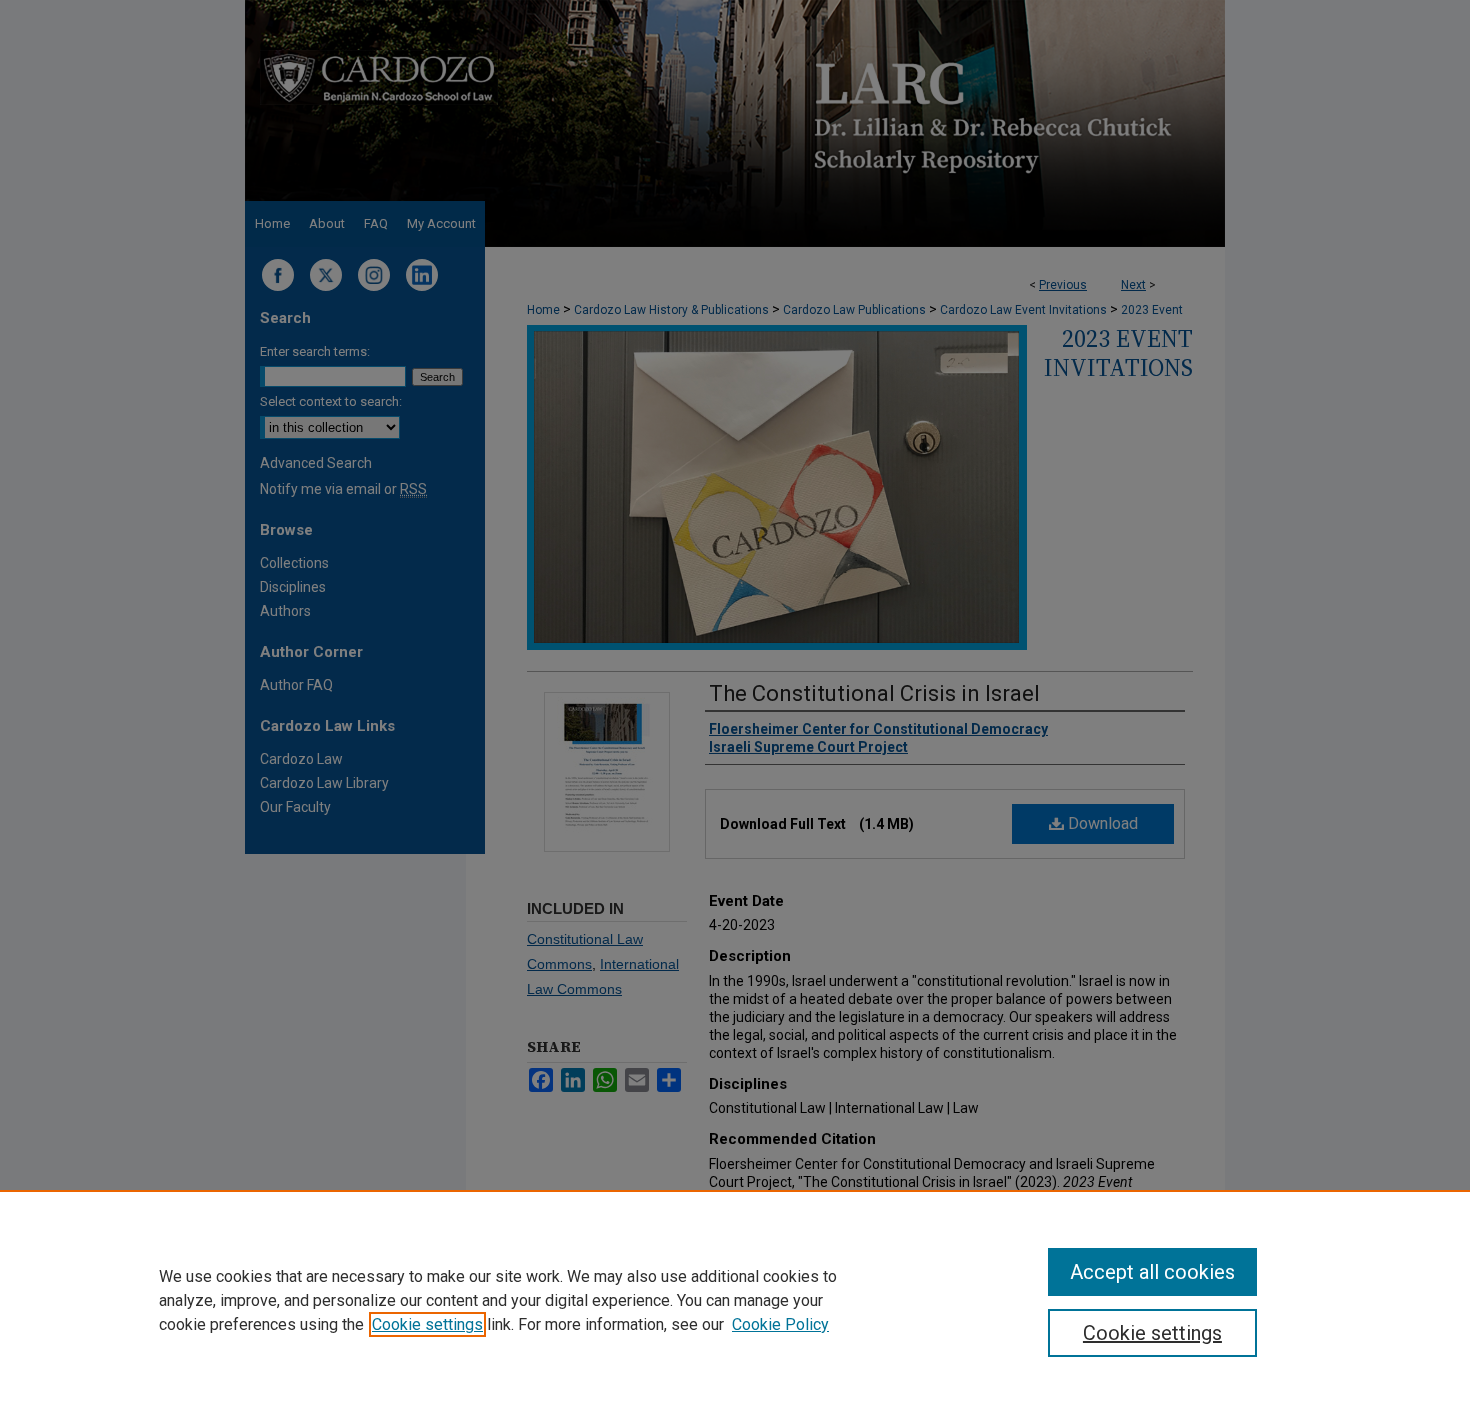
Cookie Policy (780, 1324)
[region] (735, 1300)
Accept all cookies (1152, 1272)
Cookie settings (427, 1324)
